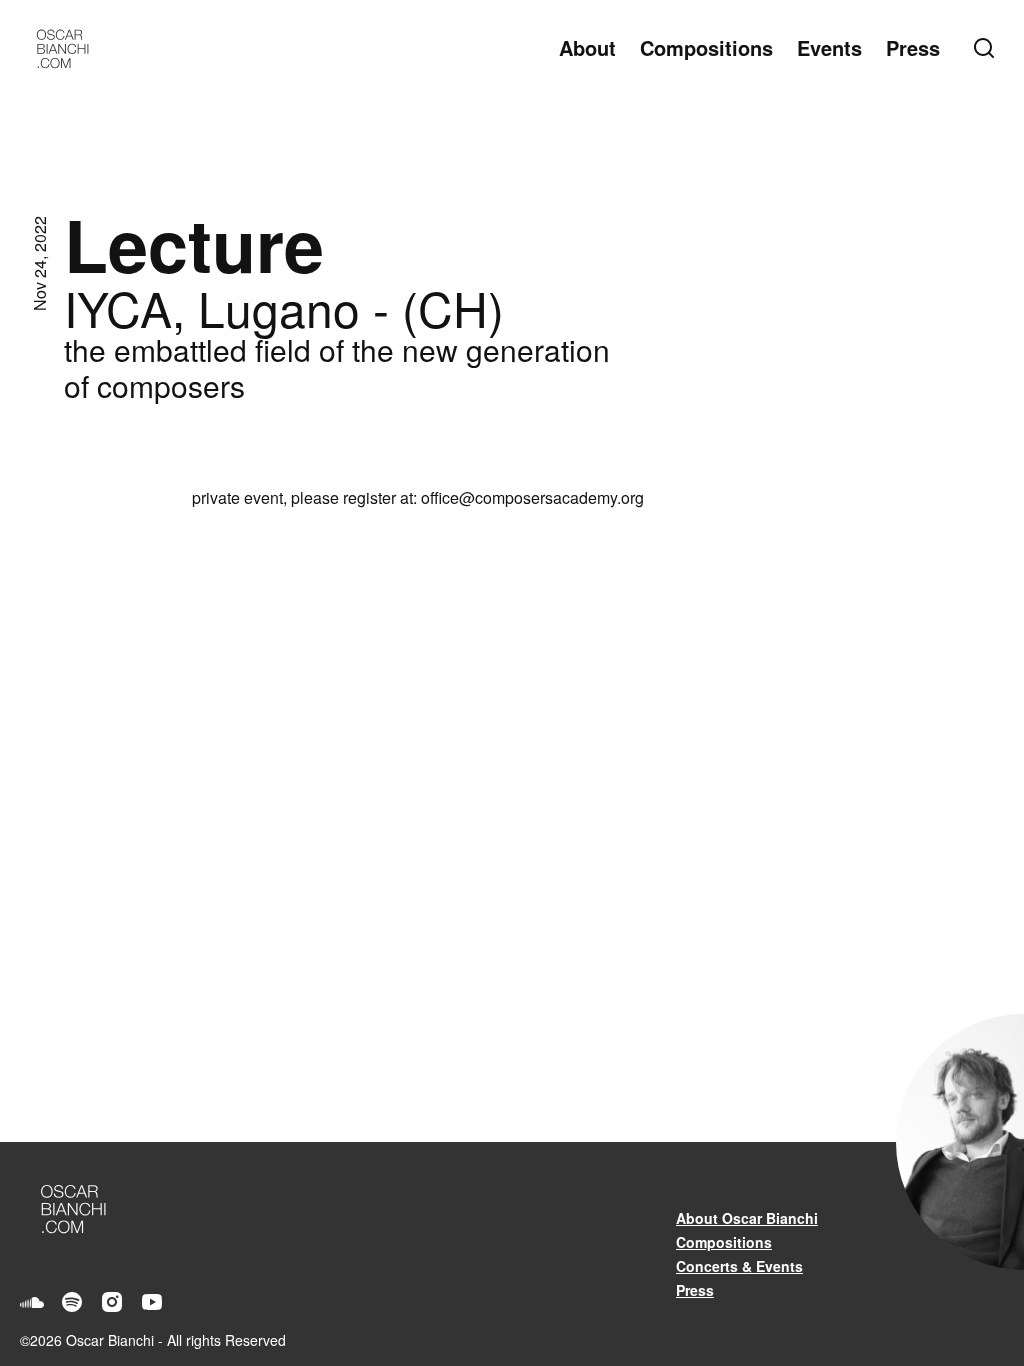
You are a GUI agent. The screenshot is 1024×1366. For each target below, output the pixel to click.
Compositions (706, 47)
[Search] (988, 48)
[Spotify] (72, 1302)
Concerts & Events (739, 1266)
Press (913, 47)
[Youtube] (152, 1302)
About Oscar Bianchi (747, 1218)
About (587, 47)
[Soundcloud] (32, 1302)
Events (829, 47)
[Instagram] (112, 1302)
